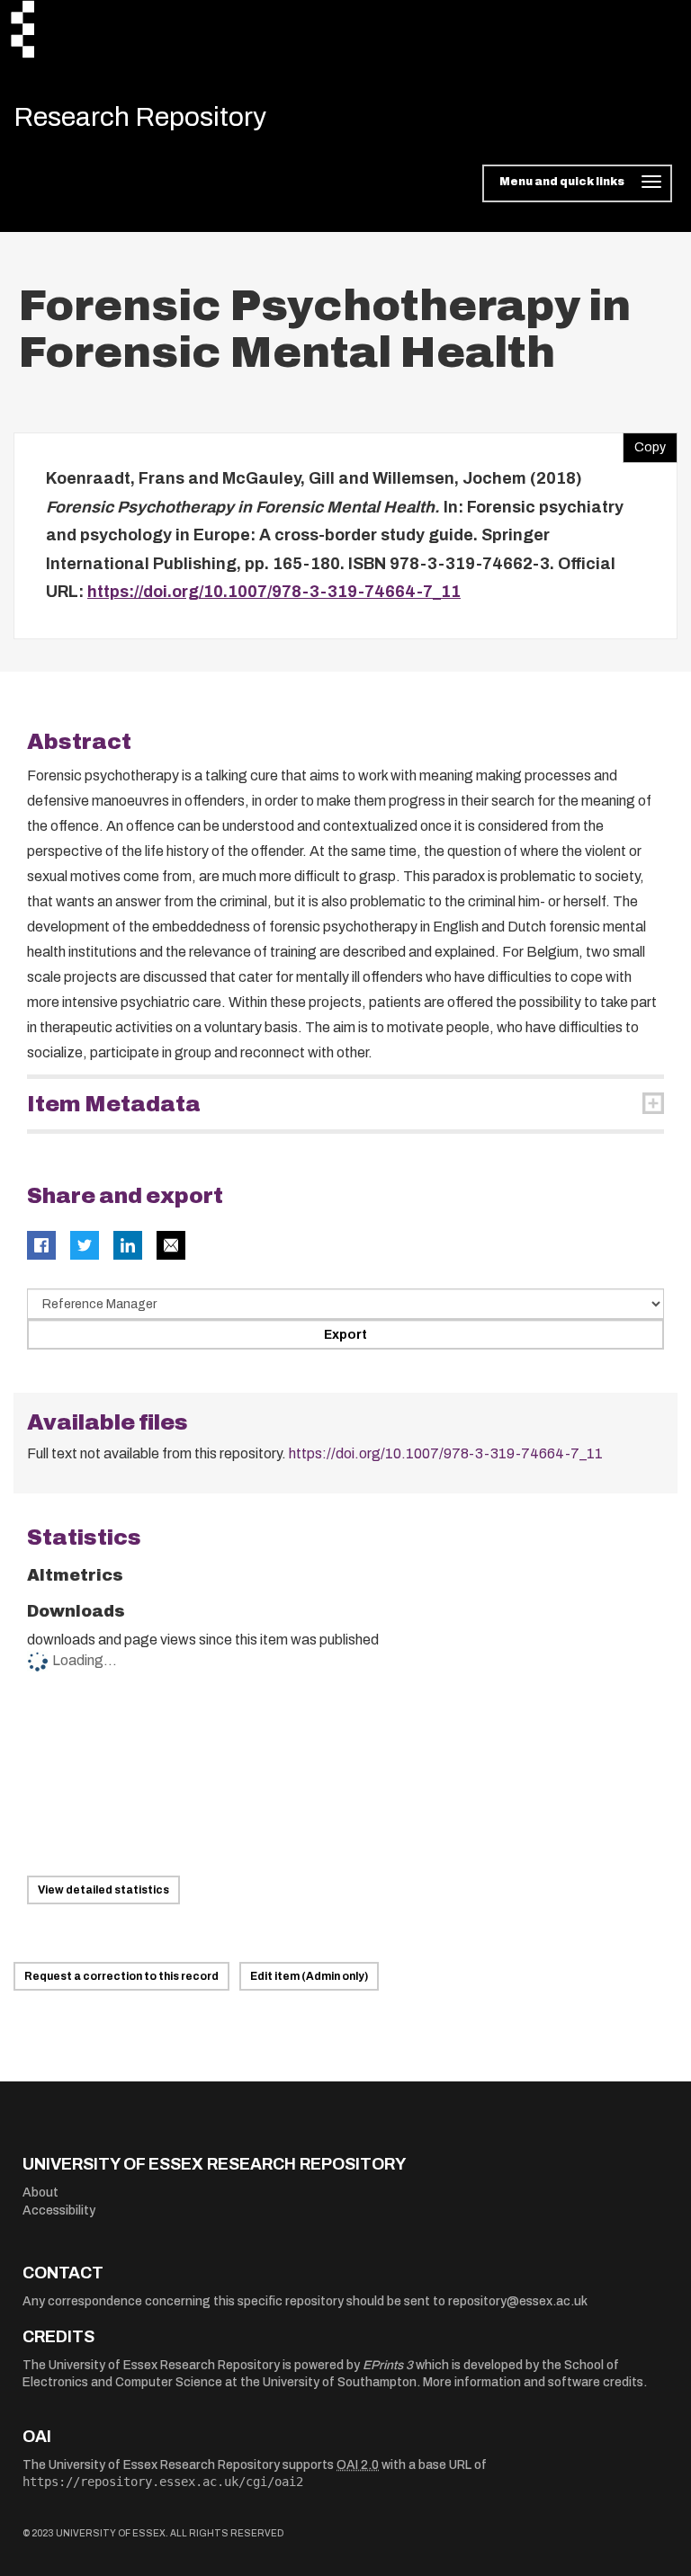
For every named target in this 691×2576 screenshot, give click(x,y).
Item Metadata (114, 1104)
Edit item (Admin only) (309, 1976)
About (40, 2193)
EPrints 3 (388, 2365)
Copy (644, 443)
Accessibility (59, 2211)
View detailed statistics (103, 1890)
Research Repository (140, 117)
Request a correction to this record (121, 1976)
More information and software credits (533, 2382)
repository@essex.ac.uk (518, 2301)
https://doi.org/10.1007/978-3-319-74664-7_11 (274, 592)
